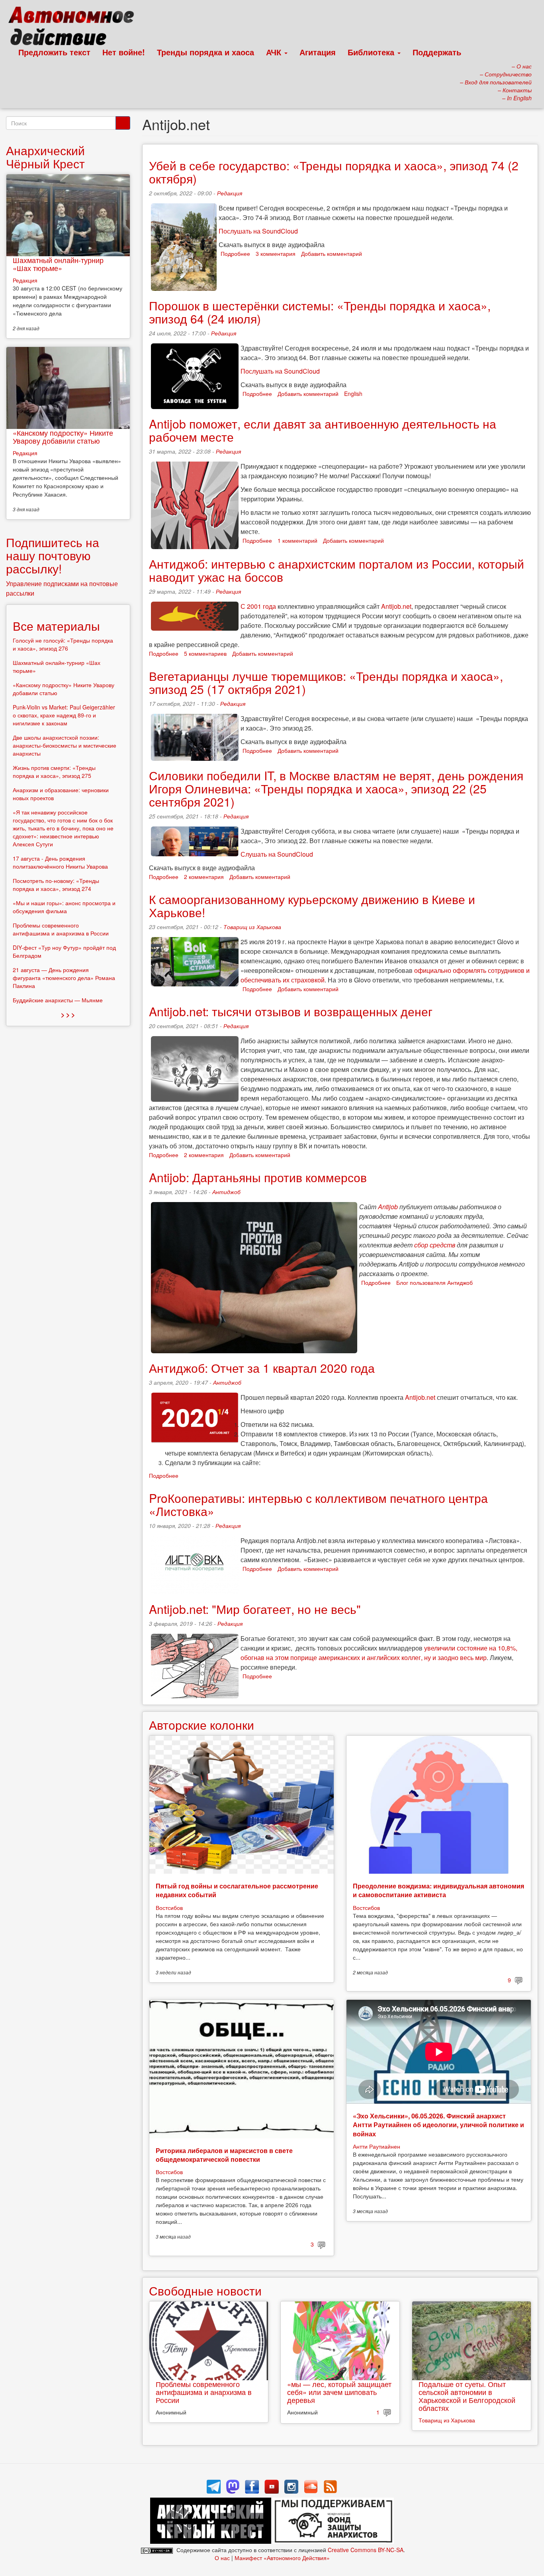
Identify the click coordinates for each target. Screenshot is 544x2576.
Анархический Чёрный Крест (45, 157)
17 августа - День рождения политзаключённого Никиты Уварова (60, 862)
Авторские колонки (202, 1725)
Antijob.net (396, 606)
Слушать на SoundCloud (277, 854)
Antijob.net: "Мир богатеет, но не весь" (255, 1609)
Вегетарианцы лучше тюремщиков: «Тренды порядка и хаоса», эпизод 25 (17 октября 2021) (326, 682)
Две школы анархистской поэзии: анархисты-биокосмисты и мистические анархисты (65, 745)
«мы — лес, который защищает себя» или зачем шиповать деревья (339, 2392)
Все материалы (56, 626)
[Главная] (75, 28)
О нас (222, 2558)
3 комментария (276, 253)
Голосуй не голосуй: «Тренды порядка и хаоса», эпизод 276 (63, 644)
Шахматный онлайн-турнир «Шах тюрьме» (58, 264)
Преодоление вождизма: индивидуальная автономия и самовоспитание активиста (438, 1890)
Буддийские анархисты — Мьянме (58, 1000)
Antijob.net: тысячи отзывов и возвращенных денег (291, 1011)
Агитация (318, 52)
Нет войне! (124, 52)
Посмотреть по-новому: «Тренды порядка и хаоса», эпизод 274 (56, 885)
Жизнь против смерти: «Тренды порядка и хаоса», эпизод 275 (54, 772)
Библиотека (372, 52)
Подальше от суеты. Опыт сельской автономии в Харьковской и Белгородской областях (467, 2396)
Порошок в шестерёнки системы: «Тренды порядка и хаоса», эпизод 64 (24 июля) (320, 312)
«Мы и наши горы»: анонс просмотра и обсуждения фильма (64, 907)
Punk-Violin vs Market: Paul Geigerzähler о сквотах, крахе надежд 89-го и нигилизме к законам (64, 715)
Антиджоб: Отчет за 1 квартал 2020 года (262, 1368)
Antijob (389, 1207)
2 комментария (204, 877)
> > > (68, 1014)
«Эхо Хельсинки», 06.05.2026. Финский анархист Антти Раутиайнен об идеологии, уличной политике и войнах (438, 2125)
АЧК (275, 52)
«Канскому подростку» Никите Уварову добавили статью (63, 436)
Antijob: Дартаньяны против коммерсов (258, 1177)
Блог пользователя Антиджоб (434, 1282)
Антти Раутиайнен (377, 2146)
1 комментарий (297, 540)
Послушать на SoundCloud (258, 231)
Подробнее (235, 253)
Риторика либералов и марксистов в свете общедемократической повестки (224, 2155)
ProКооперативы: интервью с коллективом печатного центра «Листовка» (318, 1504)
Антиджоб (226, 1192)
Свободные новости (205, 2291)
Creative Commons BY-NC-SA (366, 2550)
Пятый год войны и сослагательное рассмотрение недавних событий (237, 1890)
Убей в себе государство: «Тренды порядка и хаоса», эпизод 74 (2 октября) (334, 172)
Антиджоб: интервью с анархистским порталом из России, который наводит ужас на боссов (337, 570)
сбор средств (435, 1245)
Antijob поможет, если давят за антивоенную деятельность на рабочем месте (323, 430)
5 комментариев (205, 653)
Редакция (230, 193)
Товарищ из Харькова (252, 927)
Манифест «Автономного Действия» (282, 2558)
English (353, 394)
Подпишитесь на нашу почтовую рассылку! (53, 555)
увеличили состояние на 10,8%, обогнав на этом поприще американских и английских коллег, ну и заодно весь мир (379, 1653)
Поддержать (437, 52)
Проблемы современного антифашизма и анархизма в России (204, 2392)
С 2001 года (258, 606)
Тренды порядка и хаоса (205, 52)
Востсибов (169, 1908)
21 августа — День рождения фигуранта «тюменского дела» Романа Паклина (64, 978)
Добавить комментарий (332, 253)
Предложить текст (54, 52)
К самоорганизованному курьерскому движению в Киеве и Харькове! (312, 906)
